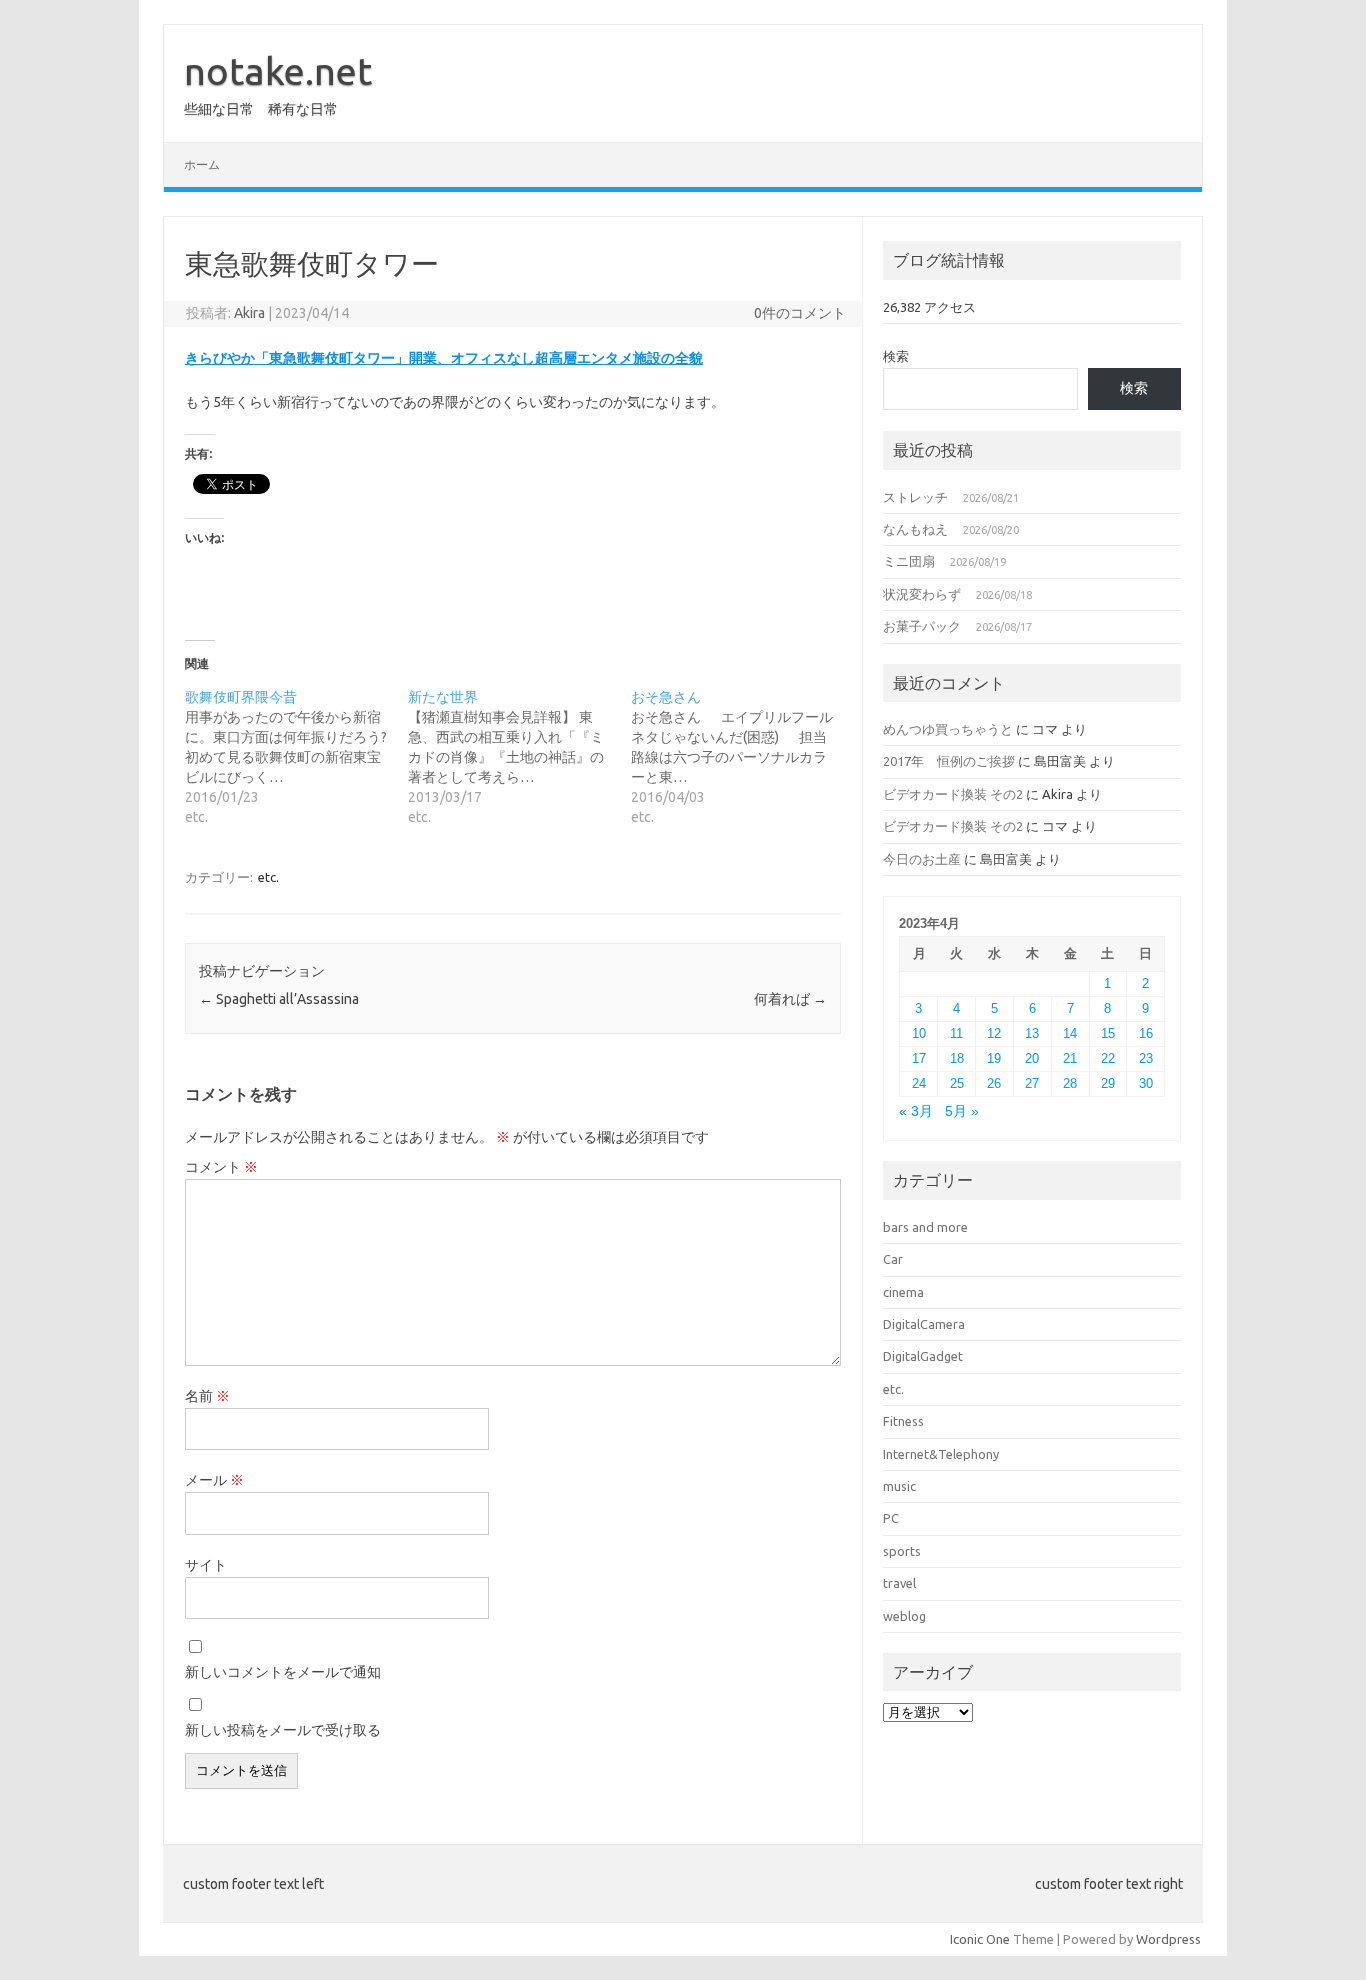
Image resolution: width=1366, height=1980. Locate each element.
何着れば (790, 999)
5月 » (962, 1111)
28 (1070, 1083)
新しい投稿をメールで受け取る (283, 1730)
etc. (268, 877)
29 (1108, 1083)
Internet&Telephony (941, 1454)
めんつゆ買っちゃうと (948, 729)
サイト (206, 1565)
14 (1070, 1033)
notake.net (278, 71)
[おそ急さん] (742, 757)
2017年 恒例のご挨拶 (949, 761)
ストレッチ (915, 497)
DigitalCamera (924, 1324)
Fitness (903, 1421)
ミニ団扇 (909, 561)
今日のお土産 (922, 859)
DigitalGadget (923, 1356)
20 (1032, 1058)
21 (1070, 1058)
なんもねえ (915, 529)
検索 (896, 356)
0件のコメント (800, 313)
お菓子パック (922, 626)
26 (994, 1083)
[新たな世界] (519, 757)
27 (1032, 1083)
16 (1146, 1033)
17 (919, 1058)
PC (891, 1518)
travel (899, 1583)
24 (919, 1083)
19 (994, 1058)
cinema (903, 1292)
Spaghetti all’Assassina (279, 999)
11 (956, 1033)
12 (994, 1033)
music (899, 1486)
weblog (904, 1616)
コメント (221, 1167)
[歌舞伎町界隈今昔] (296, 757)
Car (893, 1259)
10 (919, 1033)
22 (1108, 1058)
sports (902, 1551)
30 (1146, 1083)
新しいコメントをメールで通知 (283, 1672)
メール (214, 1480)
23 (1146, 1058)
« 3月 (916, 1111)
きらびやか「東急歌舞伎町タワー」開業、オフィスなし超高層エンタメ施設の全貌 (444, 358)
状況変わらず (922, 594)
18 (957, 1058)
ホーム (202, 164)
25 (957, 1083)
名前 (207, 1396)
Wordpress (1168, 1939)
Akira (249, 313)
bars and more (925, 1227)
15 (1108, 1033)
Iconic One (980, 1939)
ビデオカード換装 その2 (953, 794)
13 (1032, 1033)
